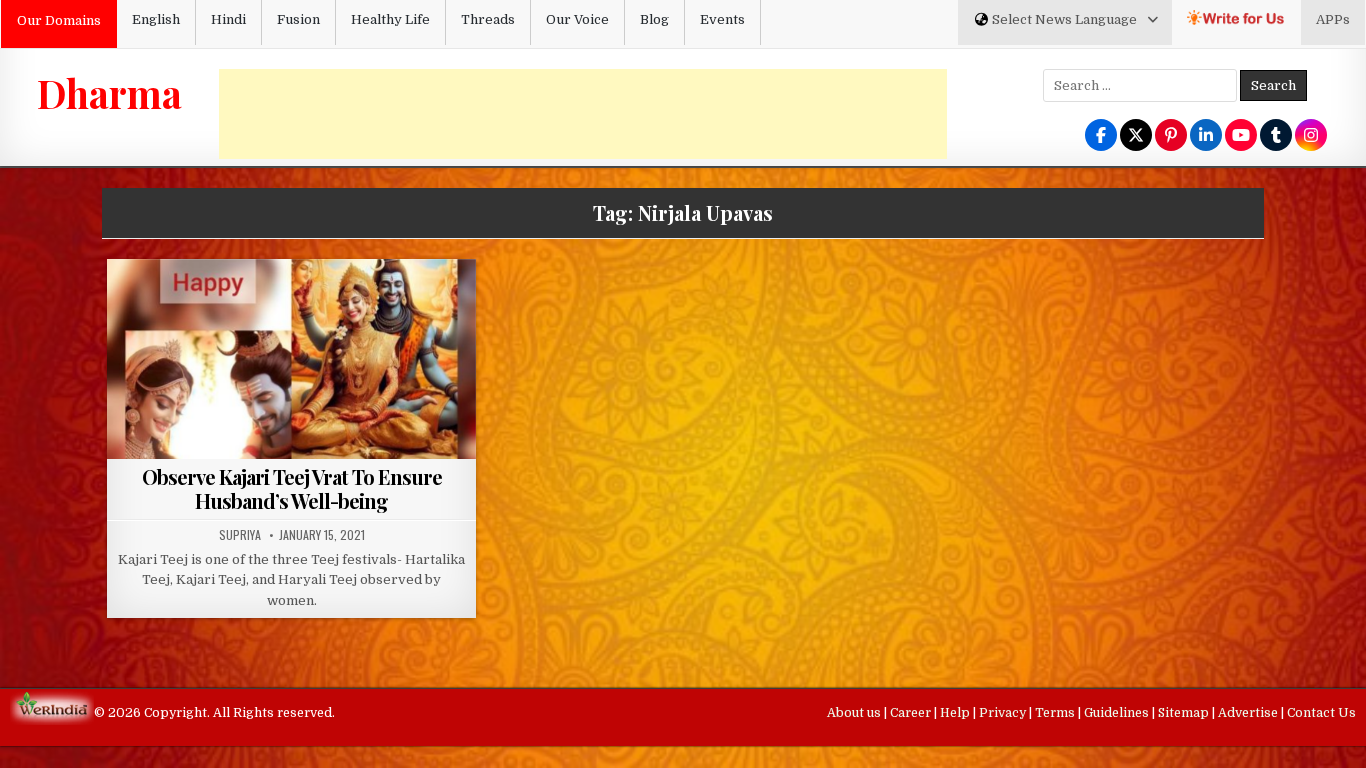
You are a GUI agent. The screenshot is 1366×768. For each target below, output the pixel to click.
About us (855, 713)
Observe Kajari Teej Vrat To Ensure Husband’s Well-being (292, 488)
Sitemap (1185, 713)
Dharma (109, 93)
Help (956, 713)
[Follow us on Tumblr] (1276, 136)
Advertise (1249, 713)
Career (912, 713)
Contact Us (1321, 713)
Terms (1056, 713)
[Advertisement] (583, 114)
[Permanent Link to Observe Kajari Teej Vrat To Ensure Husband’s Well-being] (291, 397)
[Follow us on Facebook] (1101, 136)
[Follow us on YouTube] (1241, 136)
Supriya (240, 535)
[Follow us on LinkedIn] (1206, 136)
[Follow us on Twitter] (1136, 136)
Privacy (1004, 713)
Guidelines (1118, 713)
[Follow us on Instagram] (1311, 136)
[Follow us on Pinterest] (1171, 136)
